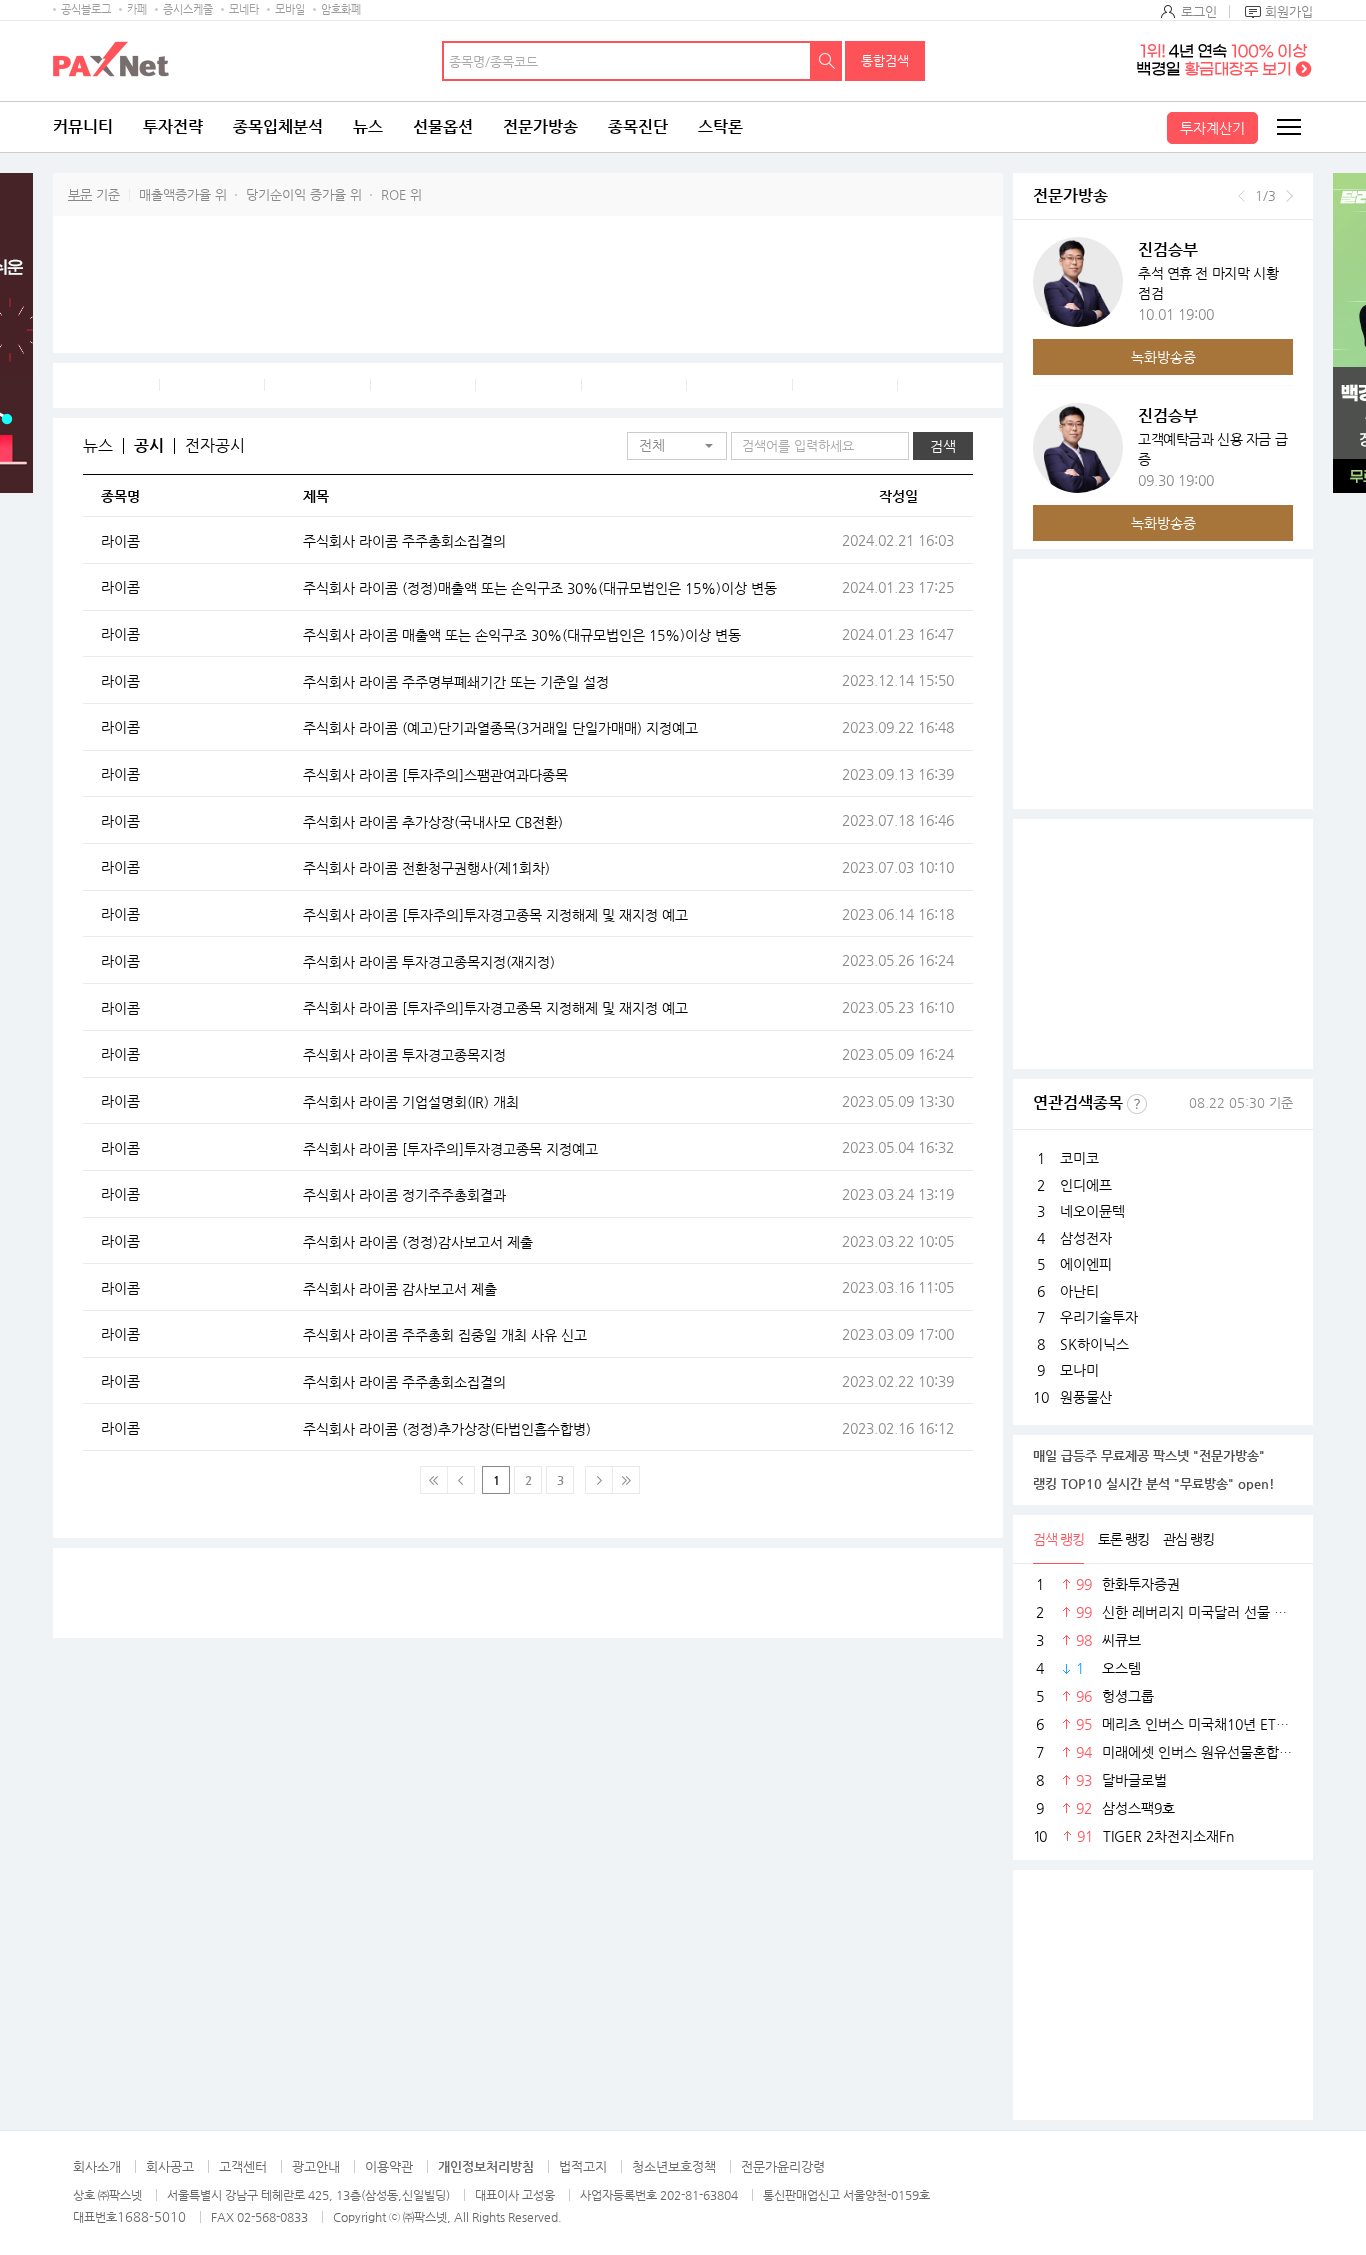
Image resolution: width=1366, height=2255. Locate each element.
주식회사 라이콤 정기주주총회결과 (404, 1195)
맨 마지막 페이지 (626, 1480)
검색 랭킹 (1058, 1539)
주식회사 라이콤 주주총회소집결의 (404, 541)
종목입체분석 (278, 126)
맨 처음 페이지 (434, 1480)
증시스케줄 (188, 9)
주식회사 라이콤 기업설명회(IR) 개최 (411, 1102)
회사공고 (170, 2166)
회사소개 (97, 2166)
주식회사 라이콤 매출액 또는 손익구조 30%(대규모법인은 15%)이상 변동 (522, 635)
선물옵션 (443, 126)
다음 (1289, 196)
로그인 (1199, 11)
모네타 (244, 9)
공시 (149, 446)
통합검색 (885, 60)
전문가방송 (540, 126)
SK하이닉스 (1094, 1344)
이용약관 (389, 2166)
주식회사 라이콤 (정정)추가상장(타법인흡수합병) (447, 1429)
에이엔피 (1086, 1264)
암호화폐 (341, 9)
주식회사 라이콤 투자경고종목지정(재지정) (429, 962)
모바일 (290, 9)
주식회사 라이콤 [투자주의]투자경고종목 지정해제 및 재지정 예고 (495, 915)
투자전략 (173, 126)
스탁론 (720, 126)
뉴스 (368, 126)
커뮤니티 (83, 126)
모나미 (1079, 1370)
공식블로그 (86, 9)
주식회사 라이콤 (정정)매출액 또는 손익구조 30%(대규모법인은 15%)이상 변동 (540, 588)
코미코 (1079, 1158)
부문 (80, 194)
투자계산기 (1212, 128)
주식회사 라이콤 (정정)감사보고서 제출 (418, 1242)
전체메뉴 (1288, 127)
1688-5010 (151, 2216)
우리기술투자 (1099, 1317)
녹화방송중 (1163, 357)
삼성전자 (1086, 1238)
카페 (137, 9)
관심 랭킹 (1188, 1539)
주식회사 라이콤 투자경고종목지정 (404, 1055)
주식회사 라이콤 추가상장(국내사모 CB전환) (433, 822)
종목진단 (638, 126)
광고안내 (316, 2166)
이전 (1241, 196)
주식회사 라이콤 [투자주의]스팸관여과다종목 (435, 775)
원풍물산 (1086, 1397)
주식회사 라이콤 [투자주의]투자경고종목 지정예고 (450, 1149)
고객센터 (243, 2166)
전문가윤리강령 (783, 2166)
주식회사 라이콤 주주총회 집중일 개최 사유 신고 (445, 1335)
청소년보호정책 (674, 2166)
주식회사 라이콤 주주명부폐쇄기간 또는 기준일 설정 (456, 682)
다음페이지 (599, 1480)
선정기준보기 (1137, 1104)
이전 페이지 (461, 1480)
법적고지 (583, 2166)
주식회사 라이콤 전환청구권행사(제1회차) (426, 868)
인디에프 (1086, 1185)
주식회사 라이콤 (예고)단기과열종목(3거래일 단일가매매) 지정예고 (500, 728)
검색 (827, 61)
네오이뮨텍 (1092, 1211)
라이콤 (120, 541)
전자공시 (215, 446)
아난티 (1079, 1291)
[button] (677, 446)
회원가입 (1289, 11)
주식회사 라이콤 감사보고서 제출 (400, 1289)
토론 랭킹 (1123, 1539)
